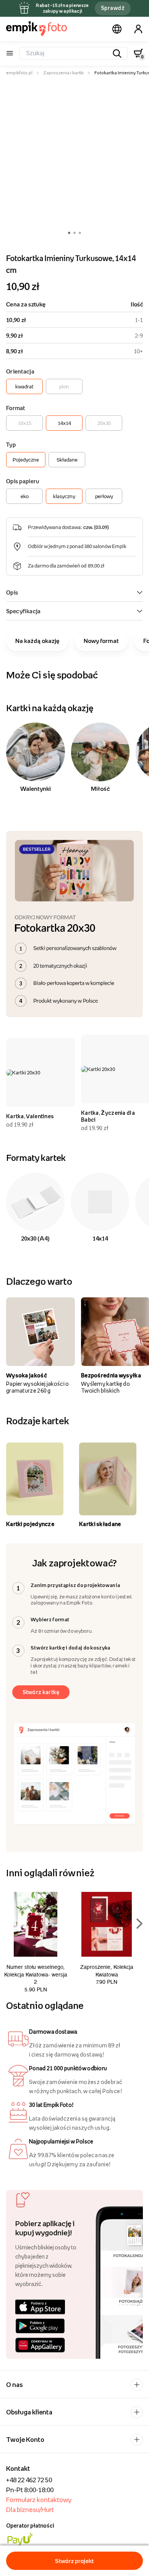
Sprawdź (113, 8)
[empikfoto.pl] (36, 29)
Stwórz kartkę (41, 1692)
